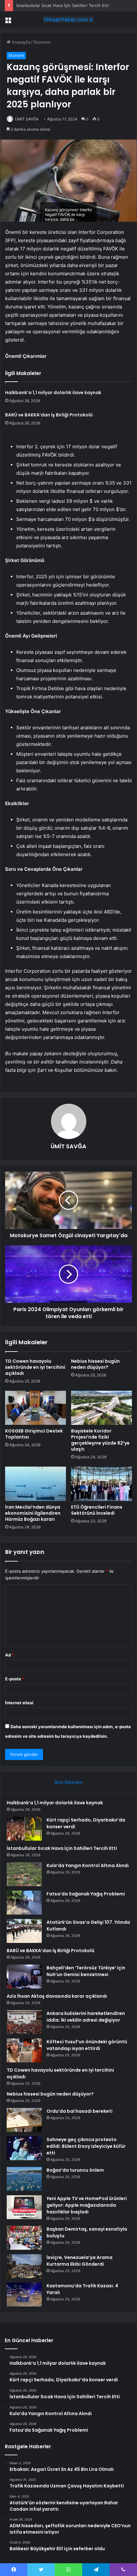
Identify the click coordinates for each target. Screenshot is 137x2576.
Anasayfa (20, 42)
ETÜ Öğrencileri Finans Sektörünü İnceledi (97, 1510)
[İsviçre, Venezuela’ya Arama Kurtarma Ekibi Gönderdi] (24, 2266)
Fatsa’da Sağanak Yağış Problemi (86, 1894)
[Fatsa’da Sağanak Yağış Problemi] (24, 1903)
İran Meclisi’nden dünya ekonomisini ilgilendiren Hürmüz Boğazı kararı (33, 1513)
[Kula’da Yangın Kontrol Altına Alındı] (24, 1874)
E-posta (15, 1679)
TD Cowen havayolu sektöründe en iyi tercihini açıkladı (35, 1367)
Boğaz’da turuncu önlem (75, 2170)
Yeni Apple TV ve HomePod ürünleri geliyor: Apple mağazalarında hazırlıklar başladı (87, 2205)
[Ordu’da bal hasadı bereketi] (24, 2120)
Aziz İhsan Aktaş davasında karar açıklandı (57, 1996)
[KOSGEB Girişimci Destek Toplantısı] (36, 1408)
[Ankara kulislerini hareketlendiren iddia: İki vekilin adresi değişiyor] (24, 2022)
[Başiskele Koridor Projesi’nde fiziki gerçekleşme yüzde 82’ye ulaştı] (101, 1408)
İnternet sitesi (19, 1703)
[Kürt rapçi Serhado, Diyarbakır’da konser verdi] (24, 1829)
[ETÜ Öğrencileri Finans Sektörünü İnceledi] (101, 1484)
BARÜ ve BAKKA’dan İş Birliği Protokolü (49, 415)
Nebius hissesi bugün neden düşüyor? (95, 1364)
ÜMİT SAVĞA (27, 119)
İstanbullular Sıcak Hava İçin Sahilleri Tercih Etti (62, 5)
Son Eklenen (69, 1782)
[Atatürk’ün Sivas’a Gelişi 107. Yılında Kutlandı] (24, 1931)
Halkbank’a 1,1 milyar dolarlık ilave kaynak (53, 393)
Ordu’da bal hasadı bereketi (79, 2111)
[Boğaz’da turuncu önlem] (24, 2179)
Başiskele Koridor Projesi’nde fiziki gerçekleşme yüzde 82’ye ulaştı (100, 1440)
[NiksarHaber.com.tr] (68, 19)
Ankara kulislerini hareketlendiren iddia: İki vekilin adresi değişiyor (86, 2017)
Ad (10, 1655)
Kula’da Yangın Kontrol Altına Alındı (88, 1865)
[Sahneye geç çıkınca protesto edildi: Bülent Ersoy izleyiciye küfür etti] (24, 2148)
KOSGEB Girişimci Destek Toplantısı (34, 1434)
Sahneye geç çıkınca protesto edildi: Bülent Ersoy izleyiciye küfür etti (86, 2146)
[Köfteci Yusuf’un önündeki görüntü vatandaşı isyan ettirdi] (24, 2050)
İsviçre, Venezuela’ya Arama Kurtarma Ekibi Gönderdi (79, 2261)
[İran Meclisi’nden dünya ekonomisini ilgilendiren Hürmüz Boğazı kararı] (36, 1484)
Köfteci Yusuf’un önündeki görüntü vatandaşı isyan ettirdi (87, 2045)
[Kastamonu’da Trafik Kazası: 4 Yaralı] (24, 2295)
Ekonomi (42, 42)
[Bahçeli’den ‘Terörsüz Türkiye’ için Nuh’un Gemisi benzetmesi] (24, 1977)
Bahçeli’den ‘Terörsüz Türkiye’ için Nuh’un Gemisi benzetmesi (86, 1971)
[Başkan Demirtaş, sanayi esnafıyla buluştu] (24, 2238)
